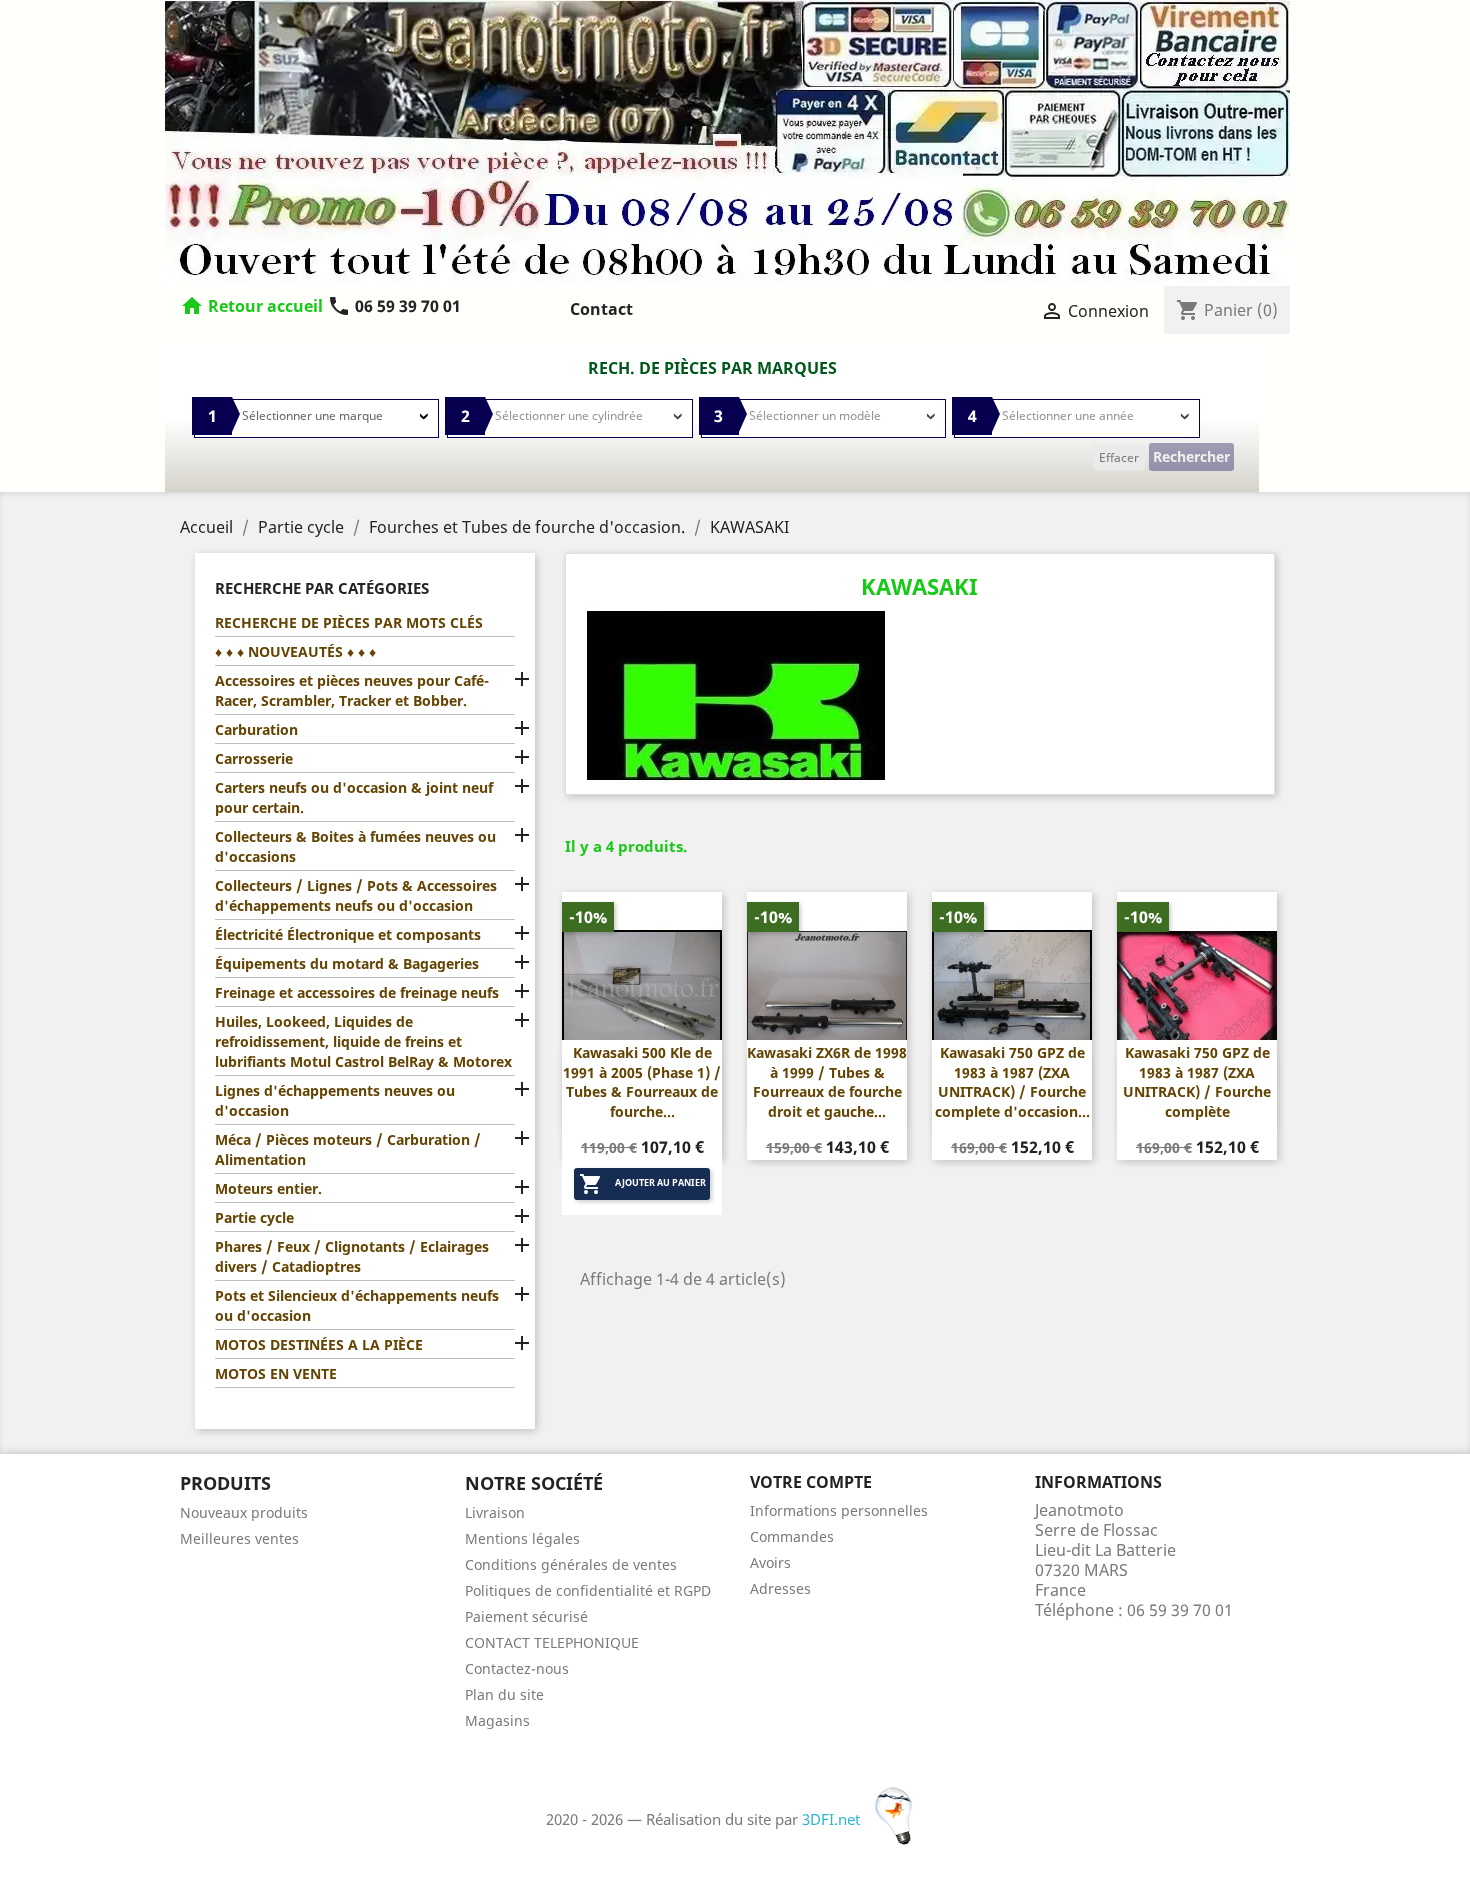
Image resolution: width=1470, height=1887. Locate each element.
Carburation (256, 729)
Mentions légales (522, 1538)
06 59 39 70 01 (394, 306)
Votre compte (811, 1482)
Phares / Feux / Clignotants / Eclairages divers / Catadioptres (352, 1256)
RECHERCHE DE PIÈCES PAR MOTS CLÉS (349, 622)
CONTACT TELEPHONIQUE (552, 1642)
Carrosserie (254, 758)
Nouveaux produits (244, 1512)
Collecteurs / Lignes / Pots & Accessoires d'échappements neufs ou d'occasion (356, 895)
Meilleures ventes (239, 1538)
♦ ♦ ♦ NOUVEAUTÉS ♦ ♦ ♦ (295, 651)
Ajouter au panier (642, 1184)
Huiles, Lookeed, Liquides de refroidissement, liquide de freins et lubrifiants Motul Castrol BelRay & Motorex (363, 1041)
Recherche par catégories (322, 588)
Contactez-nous (517, 1668)
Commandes (792, 1536)
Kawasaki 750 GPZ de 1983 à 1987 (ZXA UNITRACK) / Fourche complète (1197, 1082)
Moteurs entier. (268, 1188)
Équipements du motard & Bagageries (347, 963)
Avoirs (770, 1562)
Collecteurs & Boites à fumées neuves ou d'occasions (355, 846)
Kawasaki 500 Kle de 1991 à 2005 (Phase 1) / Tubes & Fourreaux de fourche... (642, 1082)
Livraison (495, 1512)
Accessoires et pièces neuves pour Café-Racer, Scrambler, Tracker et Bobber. (352, 690)
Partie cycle (254, 1217)
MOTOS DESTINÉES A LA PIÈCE (319, 1344)
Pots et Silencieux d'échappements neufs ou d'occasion (357, 1305)
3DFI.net (833, 1819)
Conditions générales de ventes (571, 1564)
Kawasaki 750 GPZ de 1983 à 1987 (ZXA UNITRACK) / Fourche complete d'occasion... (1012, 1082)
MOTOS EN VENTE (276, 1373)
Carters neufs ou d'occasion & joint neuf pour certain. (354, 797)
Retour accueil (265, 306)
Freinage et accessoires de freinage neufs (357, 992)
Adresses (780, 1588)
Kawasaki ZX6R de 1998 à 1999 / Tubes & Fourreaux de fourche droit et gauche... (827, 1082)
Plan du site (504, 1694)
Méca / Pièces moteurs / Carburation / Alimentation (348, 1149)
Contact (601, 309)
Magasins (497, 1720)
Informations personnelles (839, 1510)
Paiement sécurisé (526, 1616)
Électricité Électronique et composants (348, 934)
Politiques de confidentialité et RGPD (588, 1590)
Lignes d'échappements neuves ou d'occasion (335, 1100)
